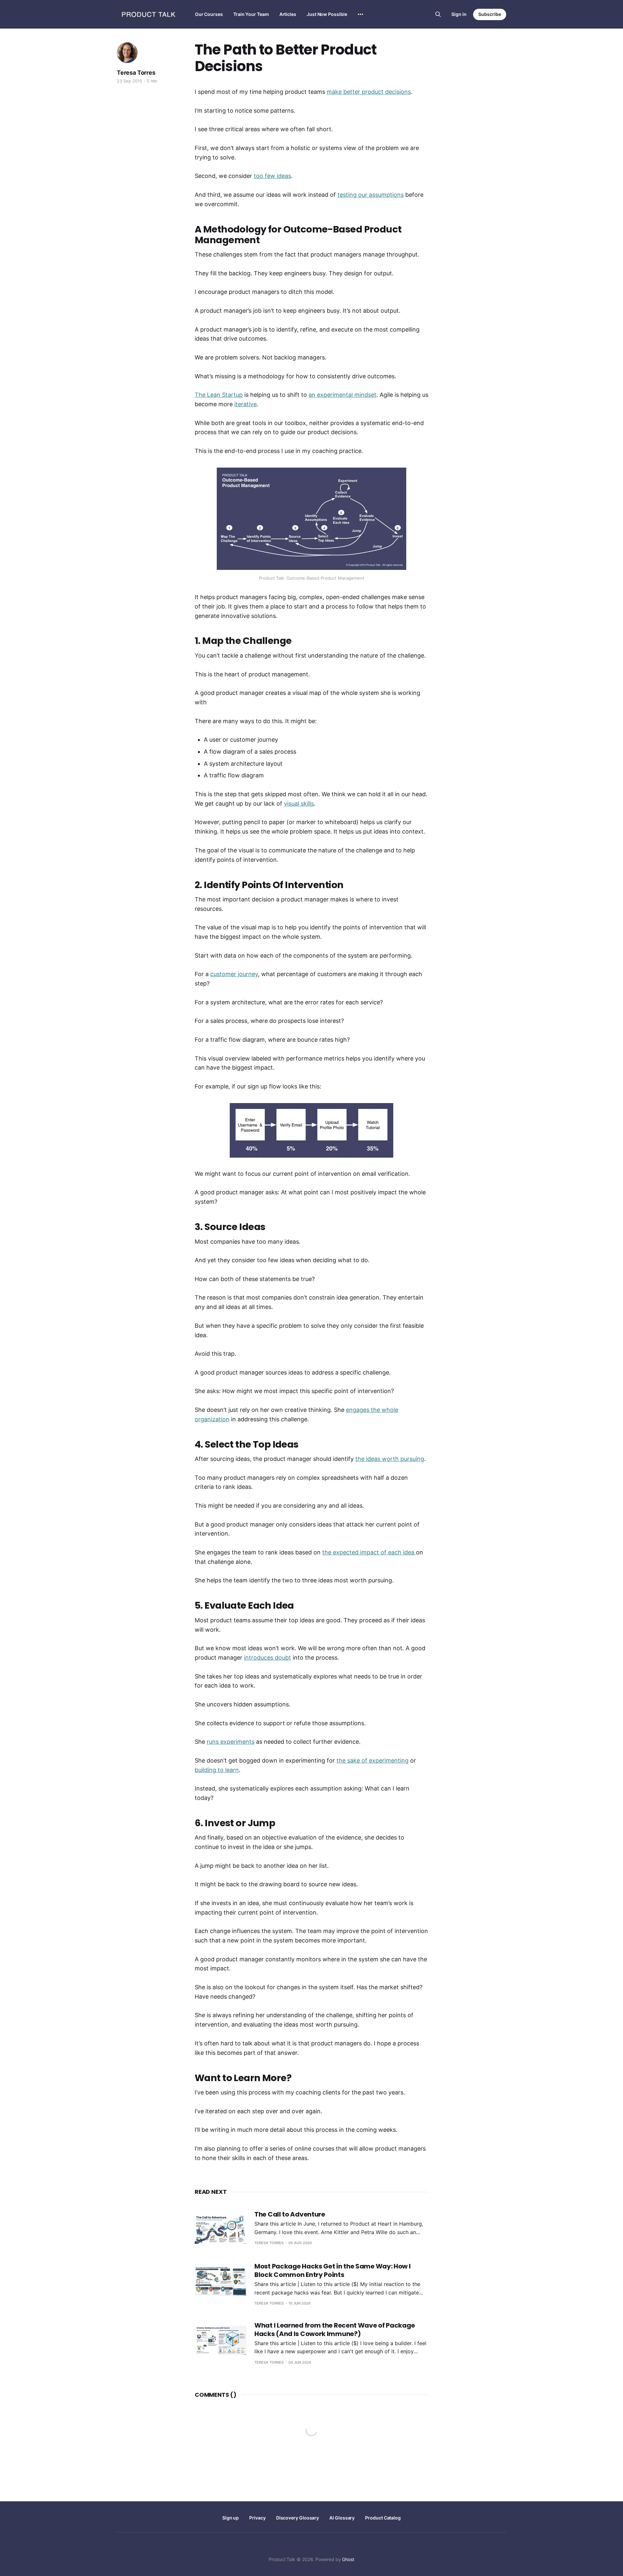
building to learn (217, 1770)
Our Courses (209, 14)
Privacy (257, 2518)
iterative (245, 404)
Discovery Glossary (298, 2518)
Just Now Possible (327, 14)
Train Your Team (251, 14)
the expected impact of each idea (369, 1552)
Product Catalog (383, 2518)
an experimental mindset (342, 395)
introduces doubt (268, 1658)
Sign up (231, 2518)
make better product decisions (369, 92)
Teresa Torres (136, 73)
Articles (288, 14)
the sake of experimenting (373, 1760)
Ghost (348, 2559)
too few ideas (272, 176)
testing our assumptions (371, 195)
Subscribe (490, 14)
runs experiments (231, 1742)
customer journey (234, 974)
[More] (360, 14)
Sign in (459, 14)
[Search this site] (438, 14)
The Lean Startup (219, 395)
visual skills (299, 804)
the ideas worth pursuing (390, 1459)
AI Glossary (342, 2518)
